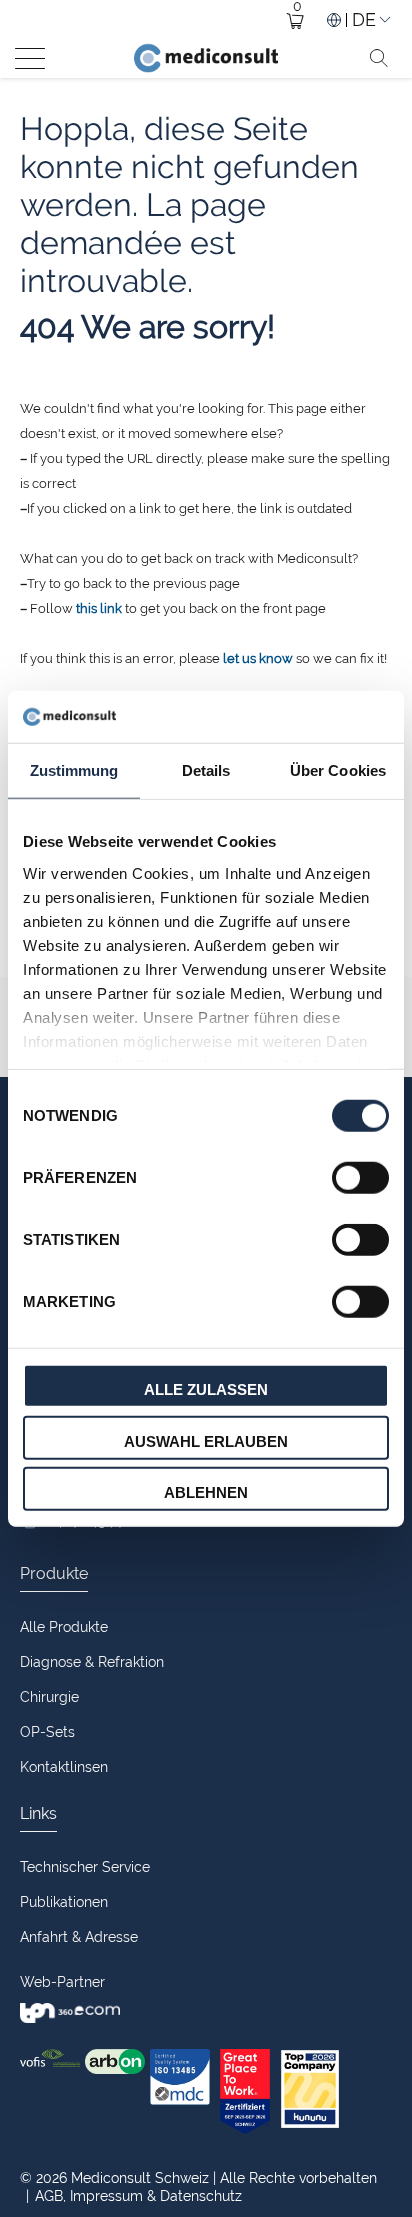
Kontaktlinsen (64, 1767)
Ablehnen (206, 1492)
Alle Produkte (64, 1627)
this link (99, 608)
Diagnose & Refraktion (92, 1662)
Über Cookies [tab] (338, 770)
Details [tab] (206, 770)
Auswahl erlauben (206, 1440)
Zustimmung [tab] (74, 770)
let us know (258, 658)
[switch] (360, 1178)
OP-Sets (47, 1732)
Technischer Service (85, 1867)
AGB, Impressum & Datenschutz (134, 2196)
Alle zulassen (206, 1389)
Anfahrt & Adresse (79, 1937)
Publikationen (64, 1902)
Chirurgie (49, 1697)
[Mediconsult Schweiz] (206, 58)
